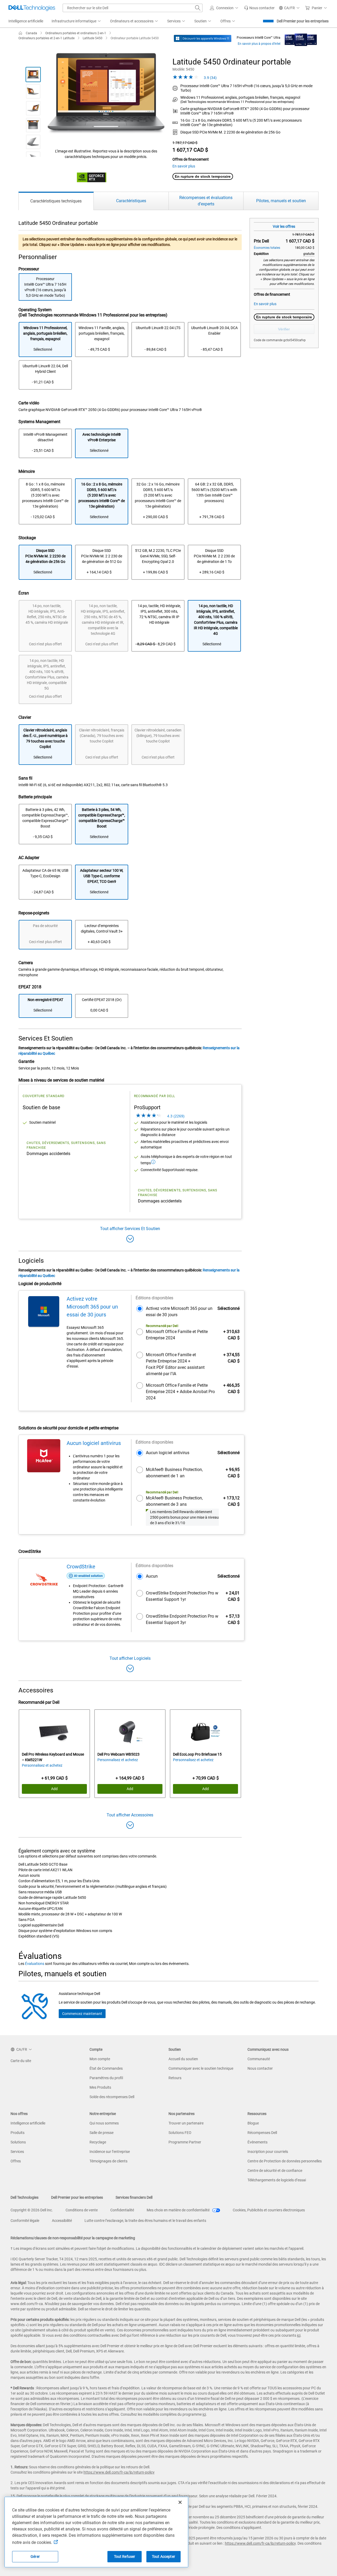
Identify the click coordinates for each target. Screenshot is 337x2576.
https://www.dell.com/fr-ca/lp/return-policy (119, 2472)
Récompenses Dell (262, 2133)
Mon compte (100, 2059)
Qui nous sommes (104, 2123)
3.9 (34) (210, 78)
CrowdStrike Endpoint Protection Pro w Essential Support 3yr (182, 1619)
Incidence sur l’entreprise (110, 2152)
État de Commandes (106, 2068)
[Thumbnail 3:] (33, 108)
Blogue (253, 2123)
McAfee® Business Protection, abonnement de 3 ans (174, 1501)
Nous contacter (260, 2068)
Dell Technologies (24, 2197)
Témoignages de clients (108, 2161)
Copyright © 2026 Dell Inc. (32, 2210)
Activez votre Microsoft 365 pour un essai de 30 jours (179, 1312)
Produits (18, 2133)
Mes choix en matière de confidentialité (179, 2210)
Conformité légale (25, 2221)
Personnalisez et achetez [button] (42, 1765)
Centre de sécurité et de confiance (275, 2171)
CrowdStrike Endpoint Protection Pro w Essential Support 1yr (182, 1596)
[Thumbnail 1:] (33, 75)
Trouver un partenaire (186, 2123)
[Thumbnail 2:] (33, 91)
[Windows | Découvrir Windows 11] (203, 38)
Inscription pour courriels (268, 2152)
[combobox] (133, 8)
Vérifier (284, 329)
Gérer (35, 2557)
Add (54, 1789)
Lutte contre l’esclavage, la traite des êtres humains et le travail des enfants (145, 2221)
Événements (257, 2142)
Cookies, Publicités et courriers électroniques (269, 2210)
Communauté (259, 2059)
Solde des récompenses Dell (112, 2097)
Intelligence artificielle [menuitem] (26, 21)
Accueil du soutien (183, 2059)
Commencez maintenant (82, 2014)
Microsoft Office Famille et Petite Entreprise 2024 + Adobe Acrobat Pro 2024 (180, 1392)
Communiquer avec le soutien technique (201, 2068)
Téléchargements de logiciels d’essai (277, 2180)
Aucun (152, 1576)
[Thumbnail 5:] (33, 142)
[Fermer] (180, 2502)
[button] (225, 8)
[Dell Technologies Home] (32, 8)
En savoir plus (184, 166)
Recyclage (98, 2142)
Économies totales (267, 248)
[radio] (45, 340)
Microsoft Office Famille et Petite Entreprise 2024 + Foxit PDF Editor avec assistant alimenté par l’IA (175, 1364)
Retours (175, 2078)
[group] (106, 94)
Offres (16, 2161)
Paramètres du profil (106, 2078)
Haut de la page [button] (320, 2569)
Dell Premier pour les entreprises (303, 21)
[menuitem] (77, 21)
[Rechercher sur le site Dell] (198, 8)
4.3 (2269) (175, 1116)
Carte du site (21, 2061)
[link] (259, 8)
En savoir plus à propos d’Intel (259, 44)
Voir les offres (284, 226)
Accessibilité (62, 2221)
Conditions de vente (82, 2210)
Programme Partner (185, 2142)
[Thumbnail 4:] (33, 125)
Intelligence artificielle (28, 2123)
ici (299, 2335)
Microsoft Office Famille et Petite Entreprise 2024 (177, 1335)
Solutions (18, 2142)
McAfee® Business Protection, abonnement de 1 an (174, 1473)
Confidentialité (122, 2210)
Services (17, 2152)
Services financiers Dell (134, 2197)
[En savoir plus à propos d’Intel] (301, 38)
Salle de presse (101, 2133)
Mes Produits (100, 2087)
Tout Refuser (125, 2557)
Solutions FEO (180, 2133)
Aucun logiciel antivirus (168, 1453)
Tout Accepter (163, 2557)
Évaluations (35, 1964)
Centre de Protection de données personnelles (285, 2161)
